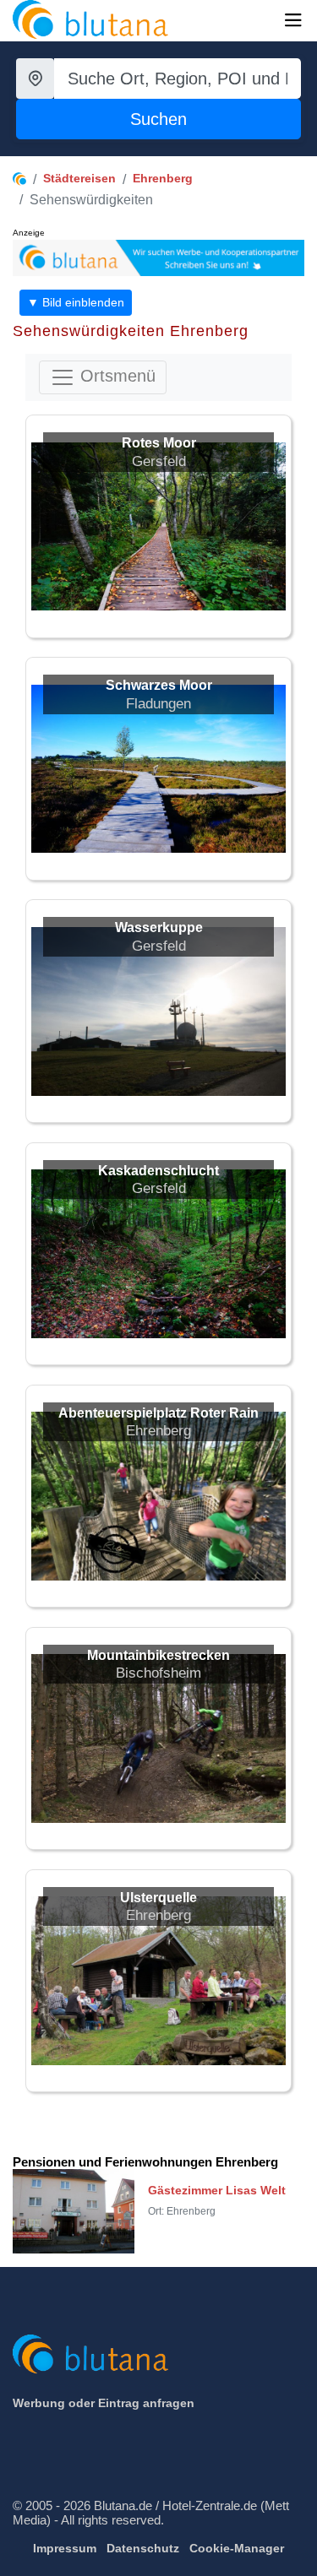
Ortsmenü (115, 377)
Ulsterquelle (158, 1898)
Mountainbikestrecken (158, 1655)
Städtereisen (79, 178)
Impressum (65, 2548)
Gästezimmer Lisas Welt (217, 2190)
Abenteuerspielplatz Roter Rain (158, 1413)
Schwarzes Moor (159, 685)
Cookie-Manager (237, 2548)
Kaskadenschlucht (158, 1171)
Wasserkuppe (159, 927)
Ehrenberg (163, 178)
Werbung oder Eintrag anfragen (104, 2403)
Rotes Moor (159, 443)
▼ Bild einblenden (76, 302)
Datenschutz (143, 2548)
